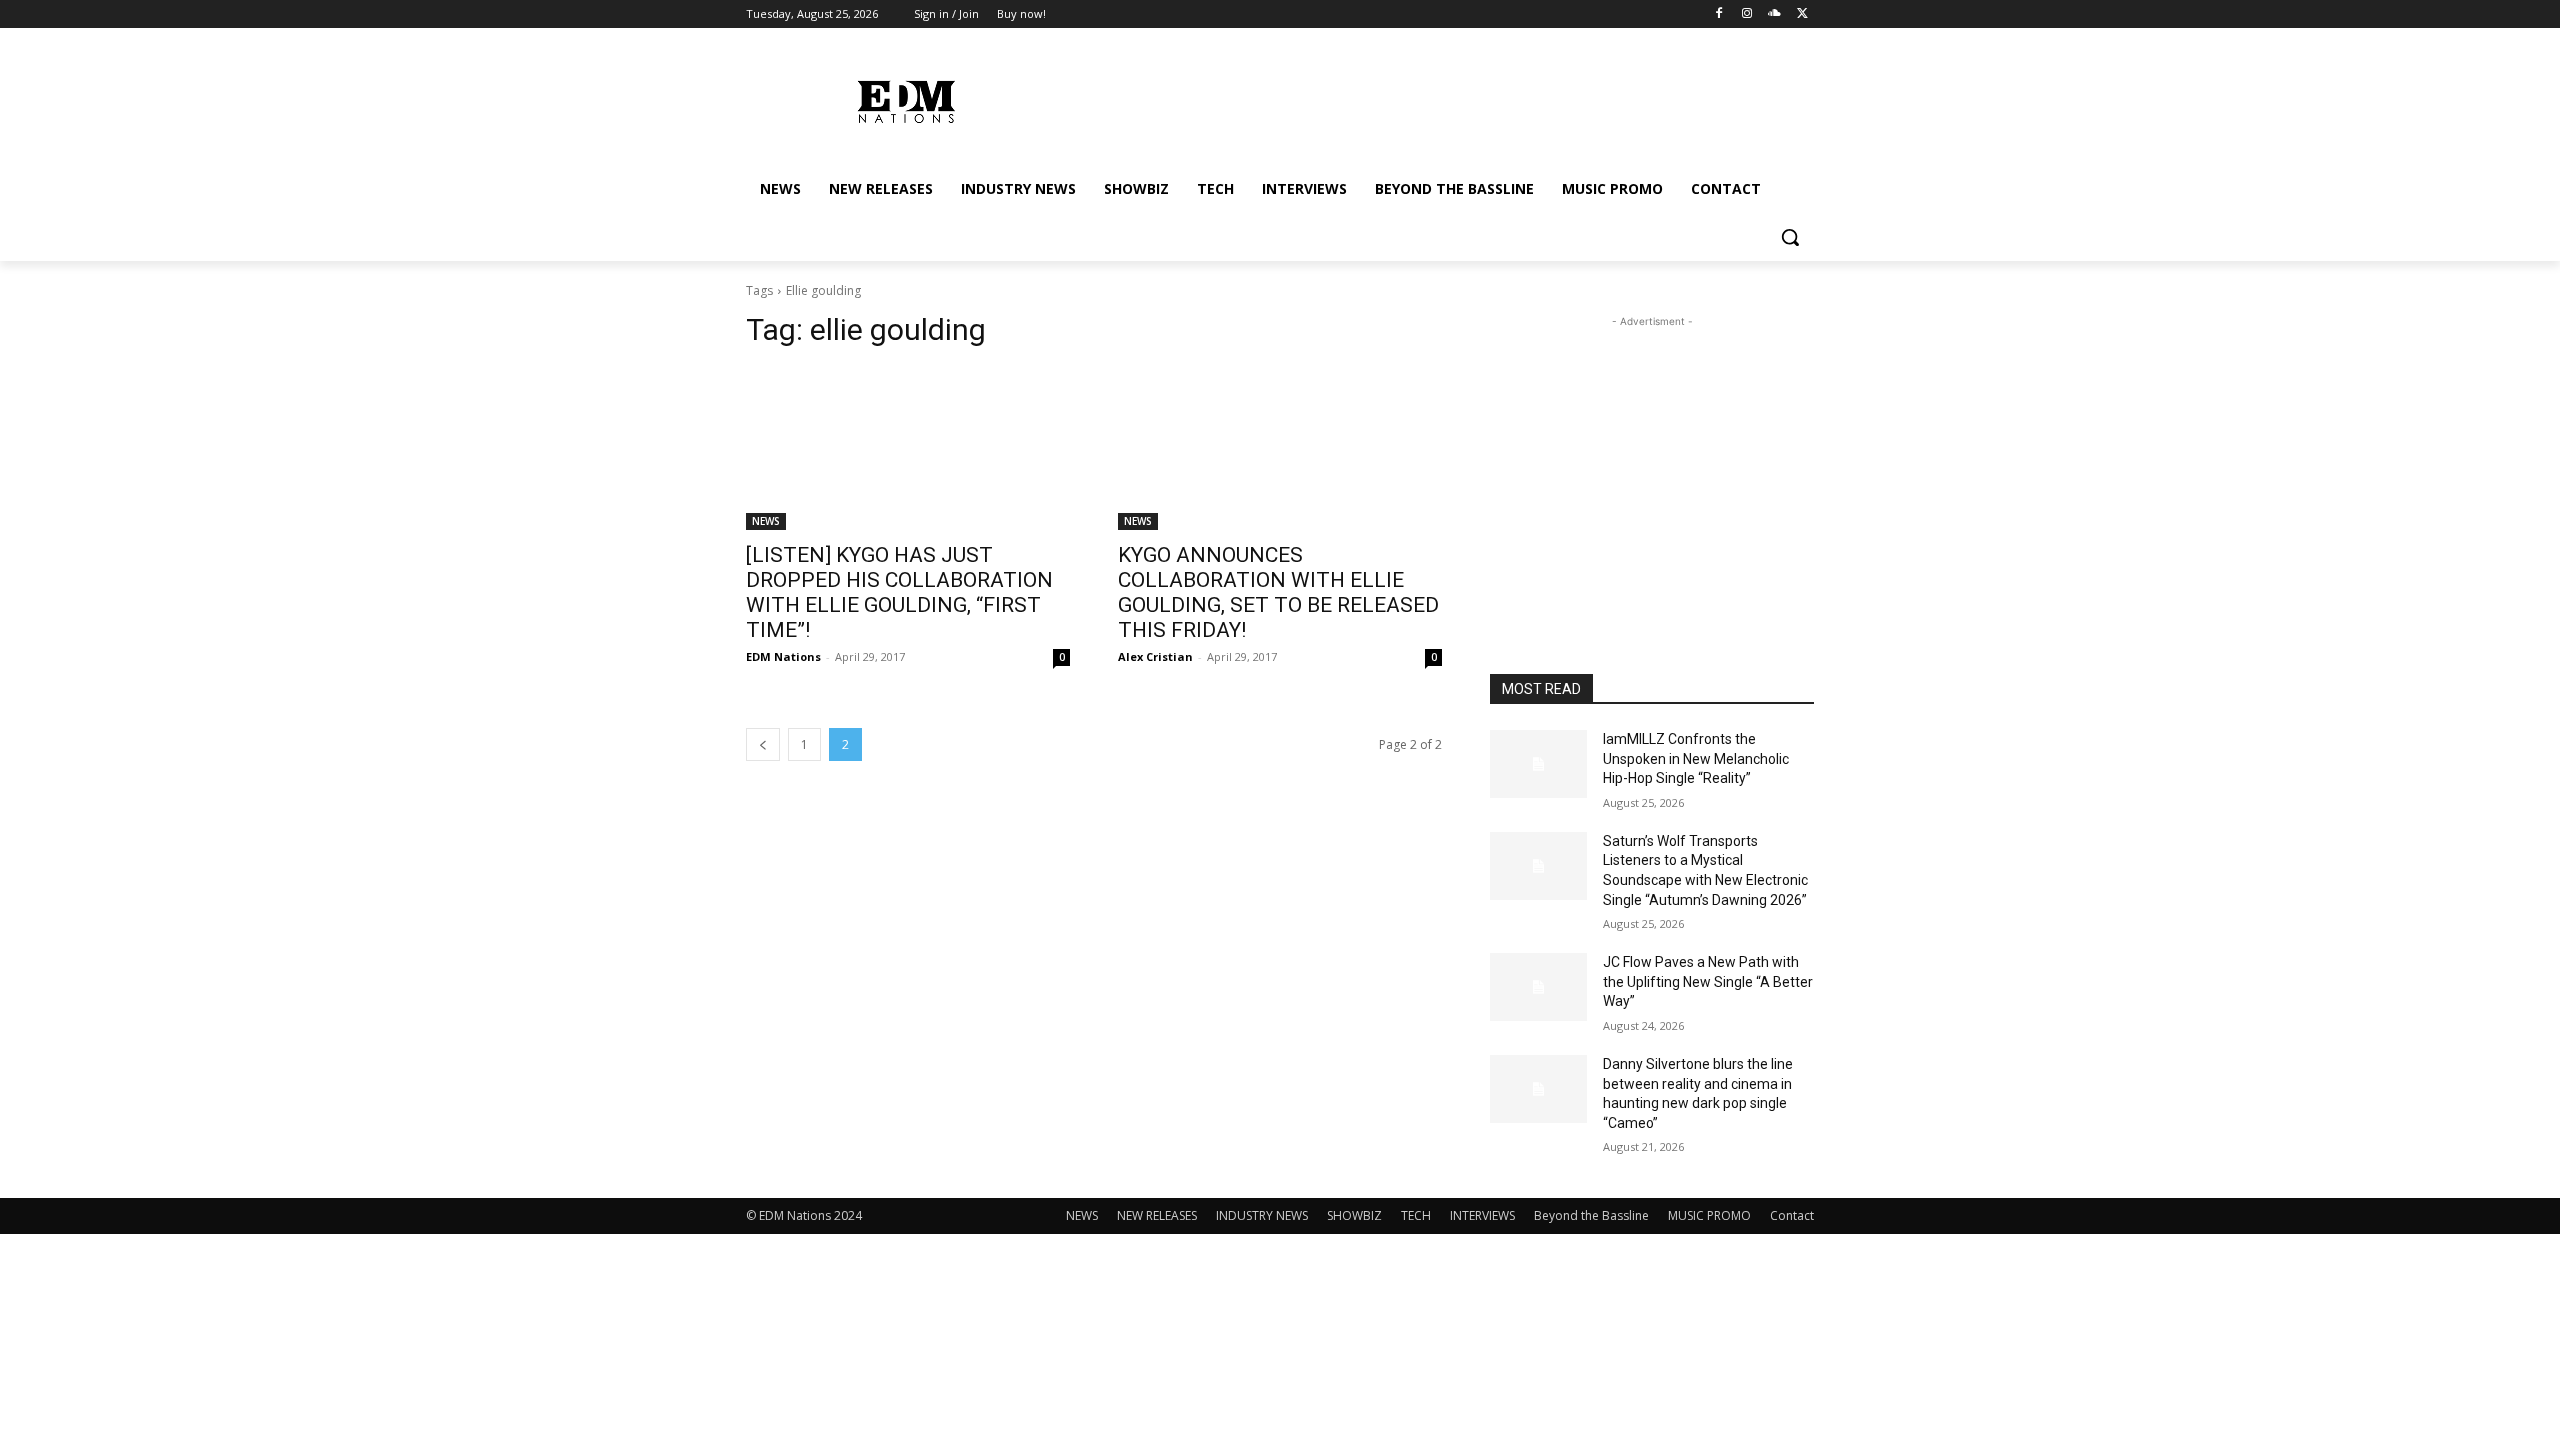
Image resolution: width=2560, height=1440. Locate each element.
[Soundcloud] (1774, 14)
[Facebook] (1719, 14)
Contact (1792, 1215)
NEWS (766, 521)
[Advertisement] (1652, 457)
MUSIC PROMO (1709, 1215)
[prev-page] (763, 744)
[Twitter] (1802, 14)
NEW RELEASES (1157, 1215)
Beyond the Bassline (1591, 1215)
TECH (1416, 1215)
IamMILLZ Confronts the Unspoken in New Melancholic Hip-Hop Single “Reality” (1696, 758)
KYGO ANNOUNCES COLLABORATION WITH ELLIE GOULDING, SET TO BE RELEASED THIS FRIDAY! (1278, 592)
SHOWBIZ (1354, 1215)
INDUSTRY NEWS (1262, 1215)
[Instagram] (1747, 14)
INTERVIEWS (1482, 1215)
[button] (1790, 237)
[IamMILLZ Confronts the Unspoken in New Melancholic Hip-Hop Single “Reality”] (1538, 764)
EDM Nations (783, 656)
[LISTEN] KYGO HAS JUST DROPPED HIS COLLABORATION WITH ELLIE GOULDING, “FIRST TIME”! (899, 592)
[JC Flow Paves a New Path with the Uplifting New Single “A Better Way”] (1538, 987)
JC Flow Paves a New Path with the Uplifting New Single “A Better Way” (1708, 981)
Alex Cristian (1155, 656)
